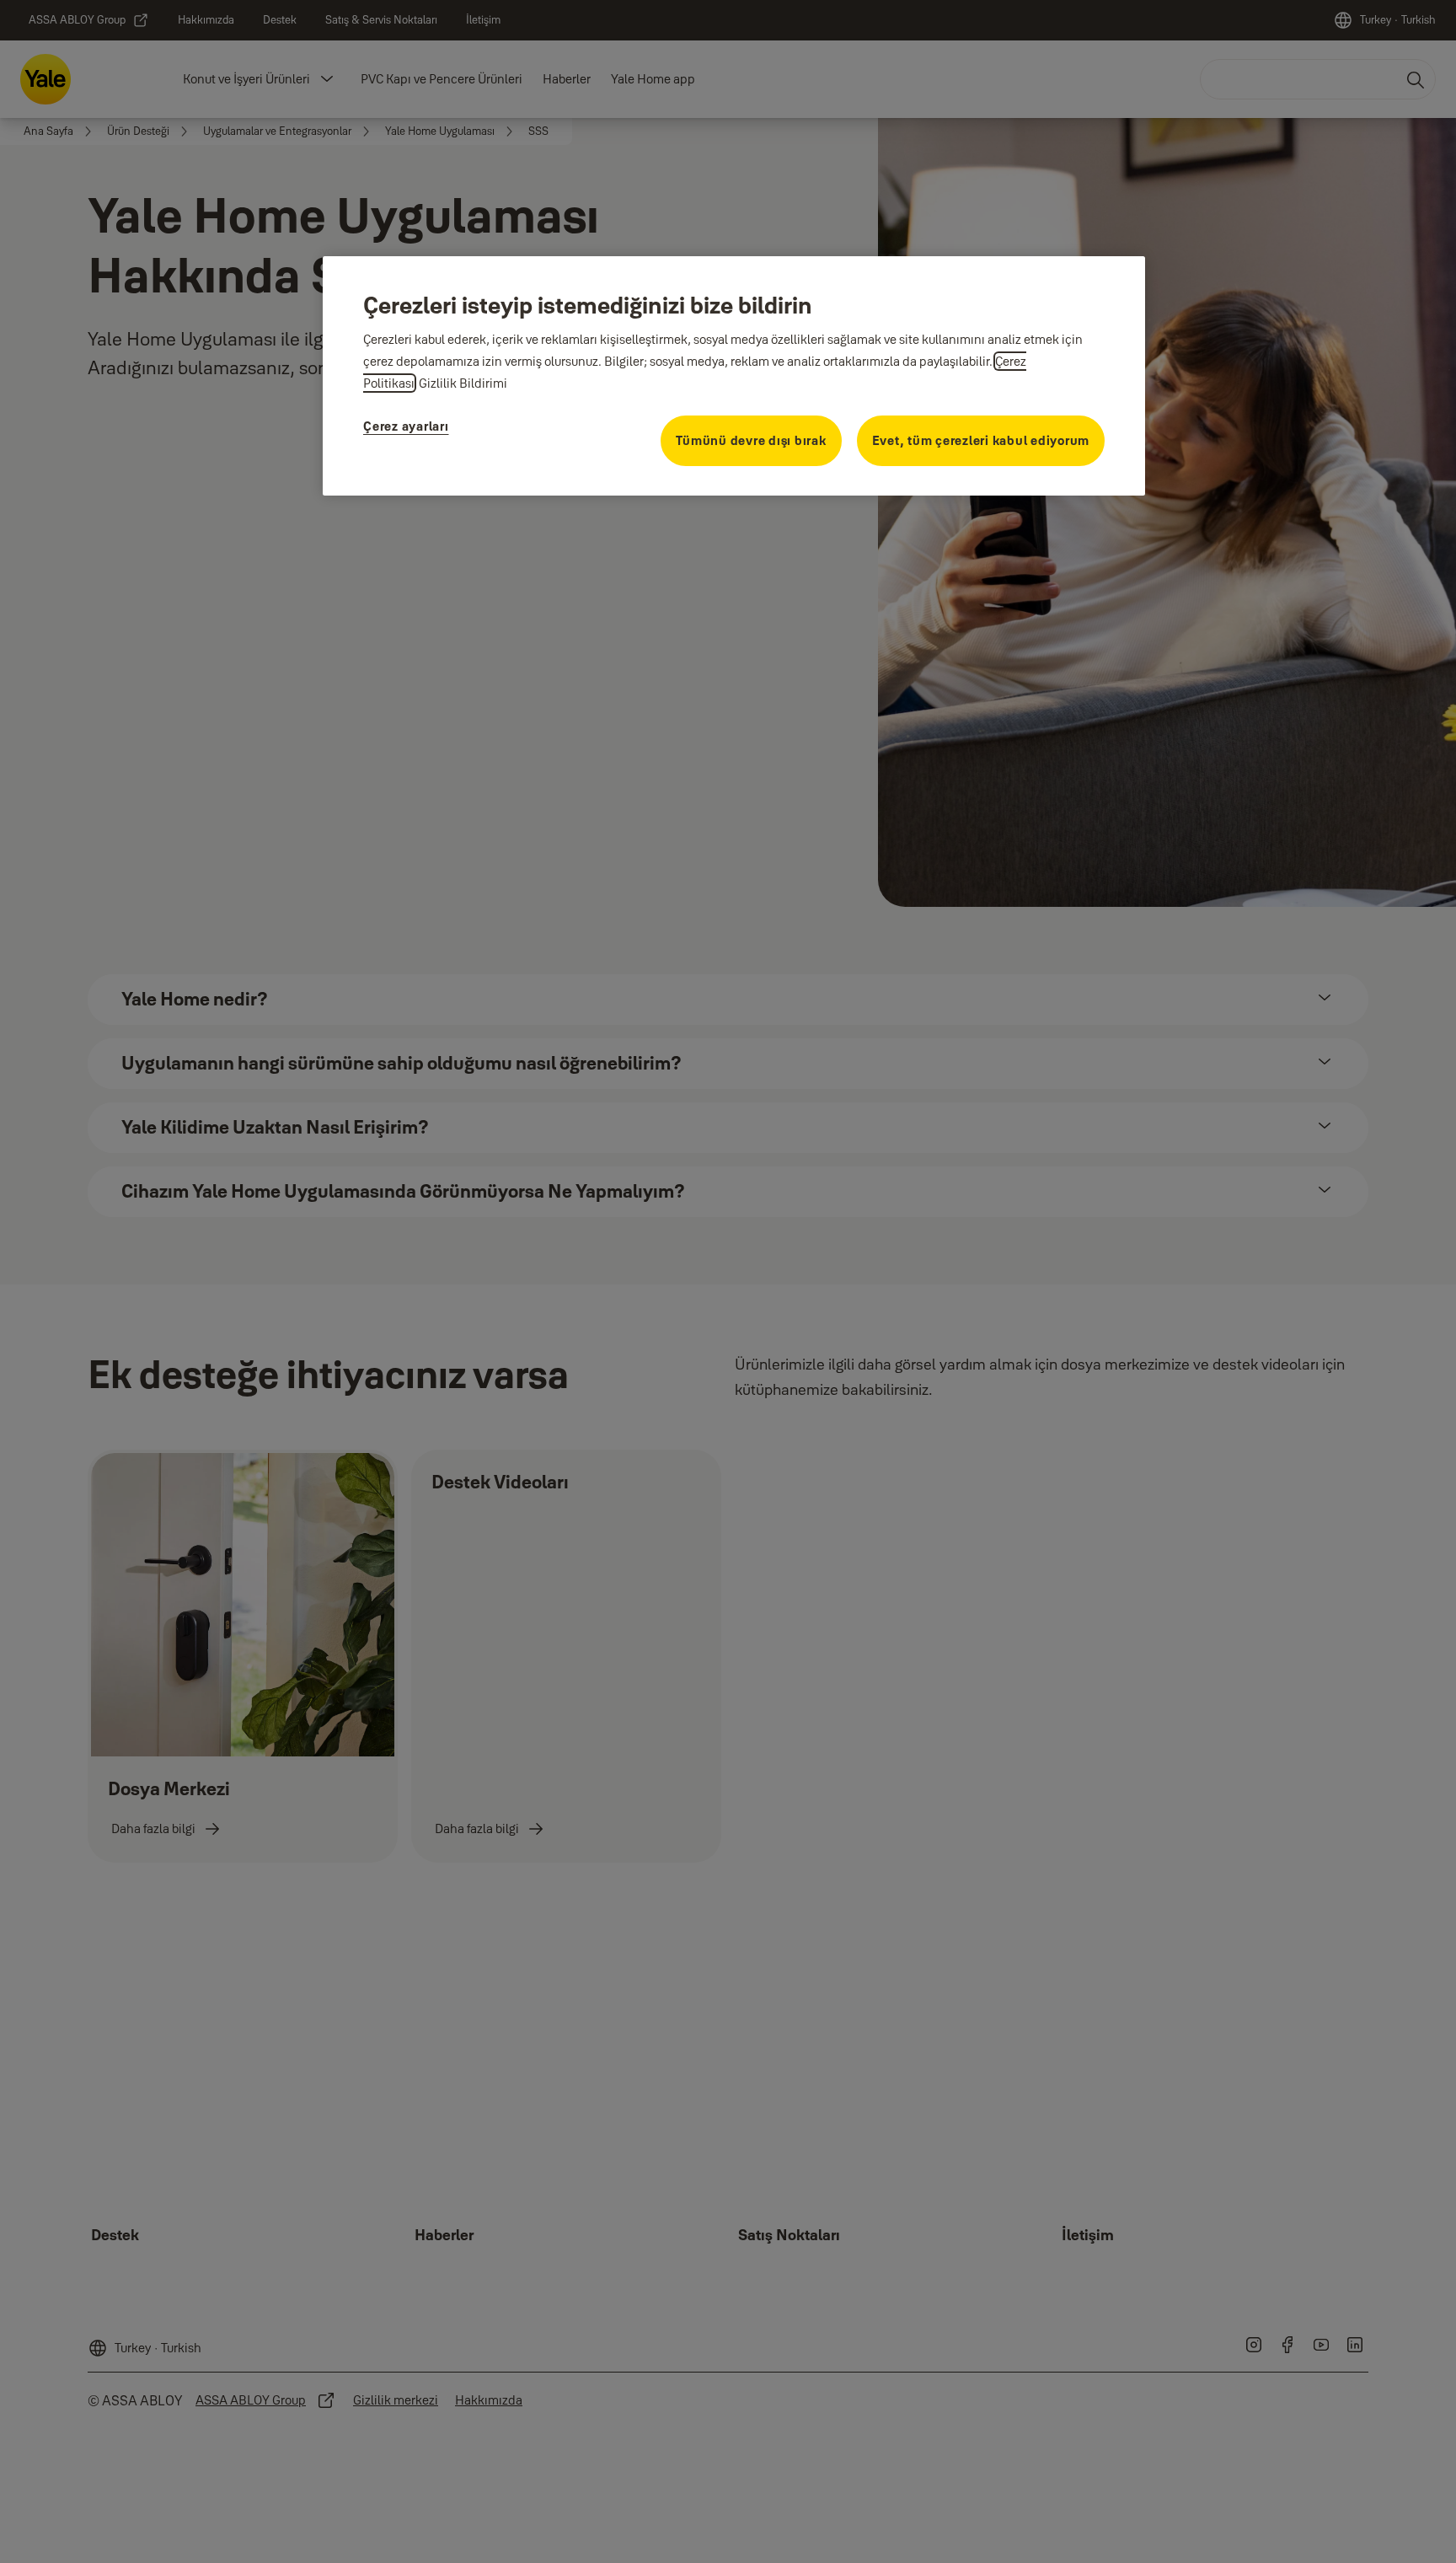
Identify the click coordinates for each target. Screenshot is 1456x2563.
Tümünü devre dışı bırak (751, 440)
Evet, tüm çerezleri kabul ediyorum (981, 440)
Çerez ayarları (406, 426)
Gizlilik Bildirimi (463, 383)
